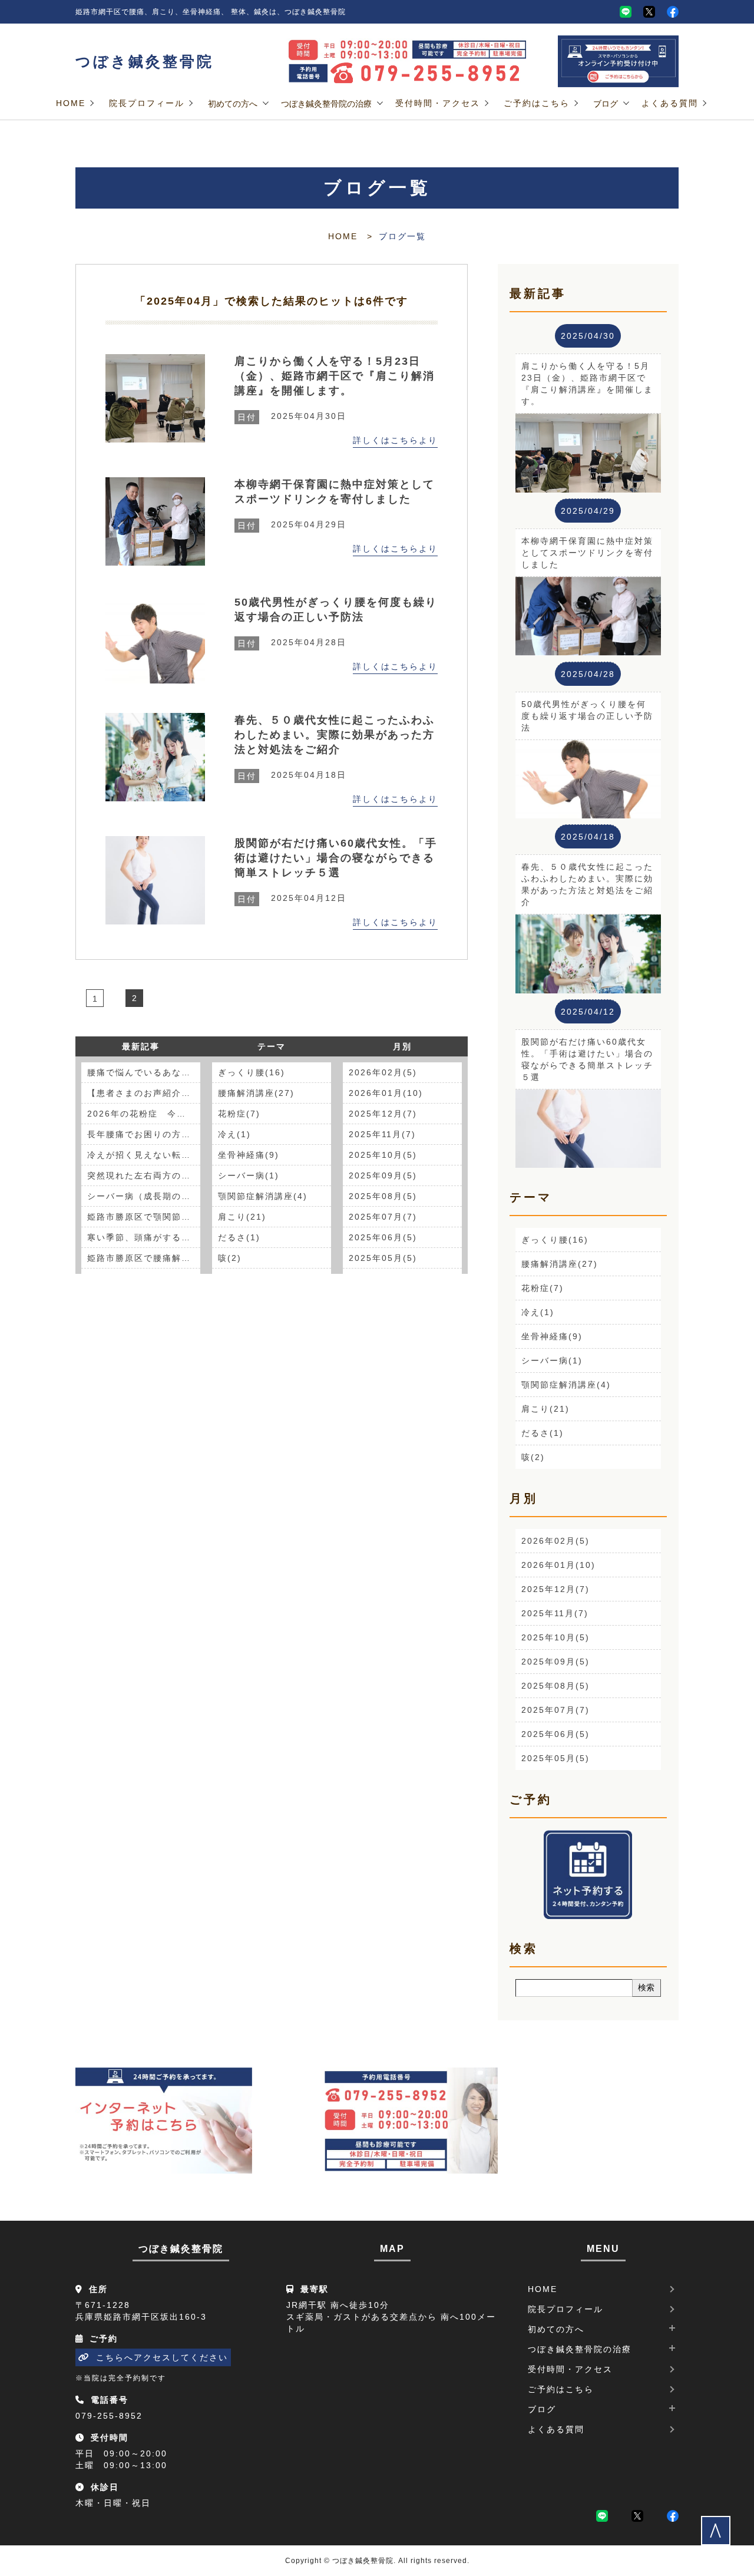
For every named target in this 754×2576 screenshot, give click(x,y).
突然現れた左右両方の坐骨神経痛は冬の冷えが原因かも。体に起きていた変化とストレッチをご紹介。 (144, 1175)
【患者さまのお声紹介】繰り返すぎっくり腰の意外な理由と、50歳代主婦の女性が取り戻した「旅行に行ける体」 (144, 1093)
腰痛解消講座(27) (256, 1093)
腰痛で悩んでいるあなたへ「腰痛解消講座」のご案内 (144, 1072)
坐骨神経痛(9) (249, 1155)
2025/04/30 (588, 336)
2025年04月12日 (292, 898)
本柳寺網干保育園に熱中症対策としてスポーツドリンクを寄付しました (335, 492)
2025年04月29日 (292, 524)
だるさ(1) (239, 1237)
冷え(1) (234, 1134)
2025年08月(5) (383, 1196)
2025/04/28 (588, 674)
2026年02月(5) (383, 1072)
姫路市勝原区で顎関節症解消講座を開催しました (144, 1217)
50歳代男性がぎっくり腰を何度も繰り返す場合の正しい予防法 (336, 610)
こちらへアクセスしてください (162, 2357)
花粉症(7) (239, 1114)
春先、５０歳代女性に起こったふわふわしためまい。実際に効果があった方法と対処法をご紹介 (335, 735)
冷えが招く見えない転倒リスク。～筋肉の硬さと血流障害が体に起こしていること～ (144, 1155)
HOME (71, 103)
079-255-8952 (109, 2416)
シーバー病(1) (249, 1175)
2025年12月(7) (383, 1114)
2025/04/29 (588, 511)
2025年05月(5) (383, 1258)
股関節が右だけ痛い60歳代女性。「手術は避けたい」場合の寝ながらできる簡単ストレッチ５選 (336, 858)
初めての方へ (233, 104)
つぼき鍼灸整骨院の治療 (326, 104)
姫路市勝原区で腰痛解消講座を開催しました (144, 1258)
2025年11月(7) (382, 1134)
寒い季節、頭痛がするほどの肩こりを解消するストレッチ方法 (144, 1237)
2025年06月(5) (383, 1237)
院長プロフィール (147, 103)
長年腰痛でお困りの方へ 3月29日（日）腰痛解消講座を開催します (144, 1134)
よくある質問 (670, 103)
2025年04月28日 (292, 642)
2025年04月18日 (292, 775)
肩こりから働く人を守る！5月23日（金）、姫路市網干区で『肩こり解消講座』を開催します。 (335, 376)
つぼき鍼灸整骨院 (145, 62)
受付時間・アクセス (438, 103)
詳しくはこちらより (395, 440)
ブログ (606, 104)
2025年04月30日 (292, 416)
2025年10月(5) (383, 1155)
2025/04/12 (588, 1012)
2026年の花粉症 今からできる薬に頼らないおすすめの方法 (144, 1114)
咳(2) (230, 1258)
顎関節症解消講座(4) (263, 1196)
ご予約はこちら (537, 103)
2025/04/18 (588, 837)
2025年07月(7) (383, 1217)
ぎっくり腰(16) (252, 1072)
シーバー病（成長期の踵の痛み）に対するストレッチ (144, 1196)
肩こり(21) (242, 1217)
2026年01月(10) (386, 1093)
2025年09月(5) (383, 1175)
